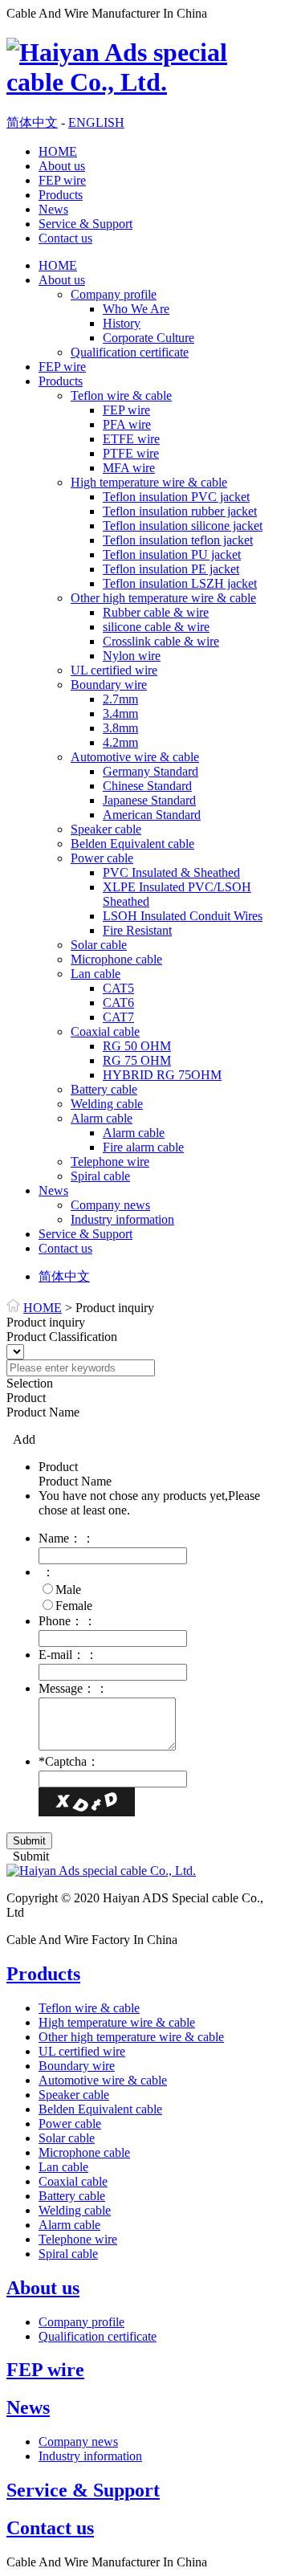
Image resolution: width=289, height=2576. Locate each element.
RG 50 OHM (137, 1046)
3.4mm (120, 713)
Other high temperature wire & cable (163, 598)
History (122, 323)
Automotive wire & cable (135, 757)
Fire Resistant (137, 930)
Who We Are (136, 309)
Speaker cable (106, 829)
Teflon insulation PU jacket (172, 554)
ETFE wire (131, 439)
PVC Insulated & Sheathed (171, 872)
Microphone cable (116, 959)
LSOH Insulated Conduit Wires (183, 916)
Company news (110, 1205)
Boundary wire (109, 685)
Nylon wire (132, 656)
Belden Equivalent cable (132, 844)
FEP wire (62, 180)
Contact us (65, 238)
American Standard (152, 815)
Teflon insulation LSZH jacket (180, 583)
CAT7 (118, 1017)
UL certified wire (114, 670)
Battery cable (104, 1089)
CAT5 (118, 988)
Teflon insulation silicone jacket (183, 526)
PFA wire (127, 424)
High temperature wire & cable (149, 482)
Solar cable (99, 945)
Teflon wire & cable (121, 395)
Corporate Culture (149, 338)
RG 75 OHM (137, 1060)
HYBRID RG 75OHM (162, 1075)
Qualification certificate (130, 352)
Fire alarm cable (143, 1147)
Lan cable (96, 974)
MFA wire (129, 468)
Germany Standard (151, 771)
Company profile (114, 294)
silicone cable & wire (156, 627)
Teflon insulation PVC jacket (176, 497)
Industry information (122, 1219)
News (53, 209)
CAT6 (118, 1003)
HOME (58, 151)
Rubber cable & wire (156, 612)
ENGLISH (96, 122)
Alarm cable (102, 1118)
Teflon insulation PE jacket (171, 569)
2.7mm (120, 699)
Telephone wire (110, 1162)
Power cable (102, 858)
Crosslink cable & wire (161, 641)
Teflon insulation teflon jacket (178, 540)
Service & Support (85, 224)
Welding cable (107, 1104)
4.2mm (120, 742)
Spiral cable (100, 1176)
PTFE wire (131, 453)
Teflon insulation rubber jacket (180, 511)
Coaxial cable (105, 1031)
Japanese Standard (149, 800)
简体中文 (32, 122)
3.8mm (120, 728)
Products (61, 195)
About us (62, 166)
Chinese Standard (147, 786)
